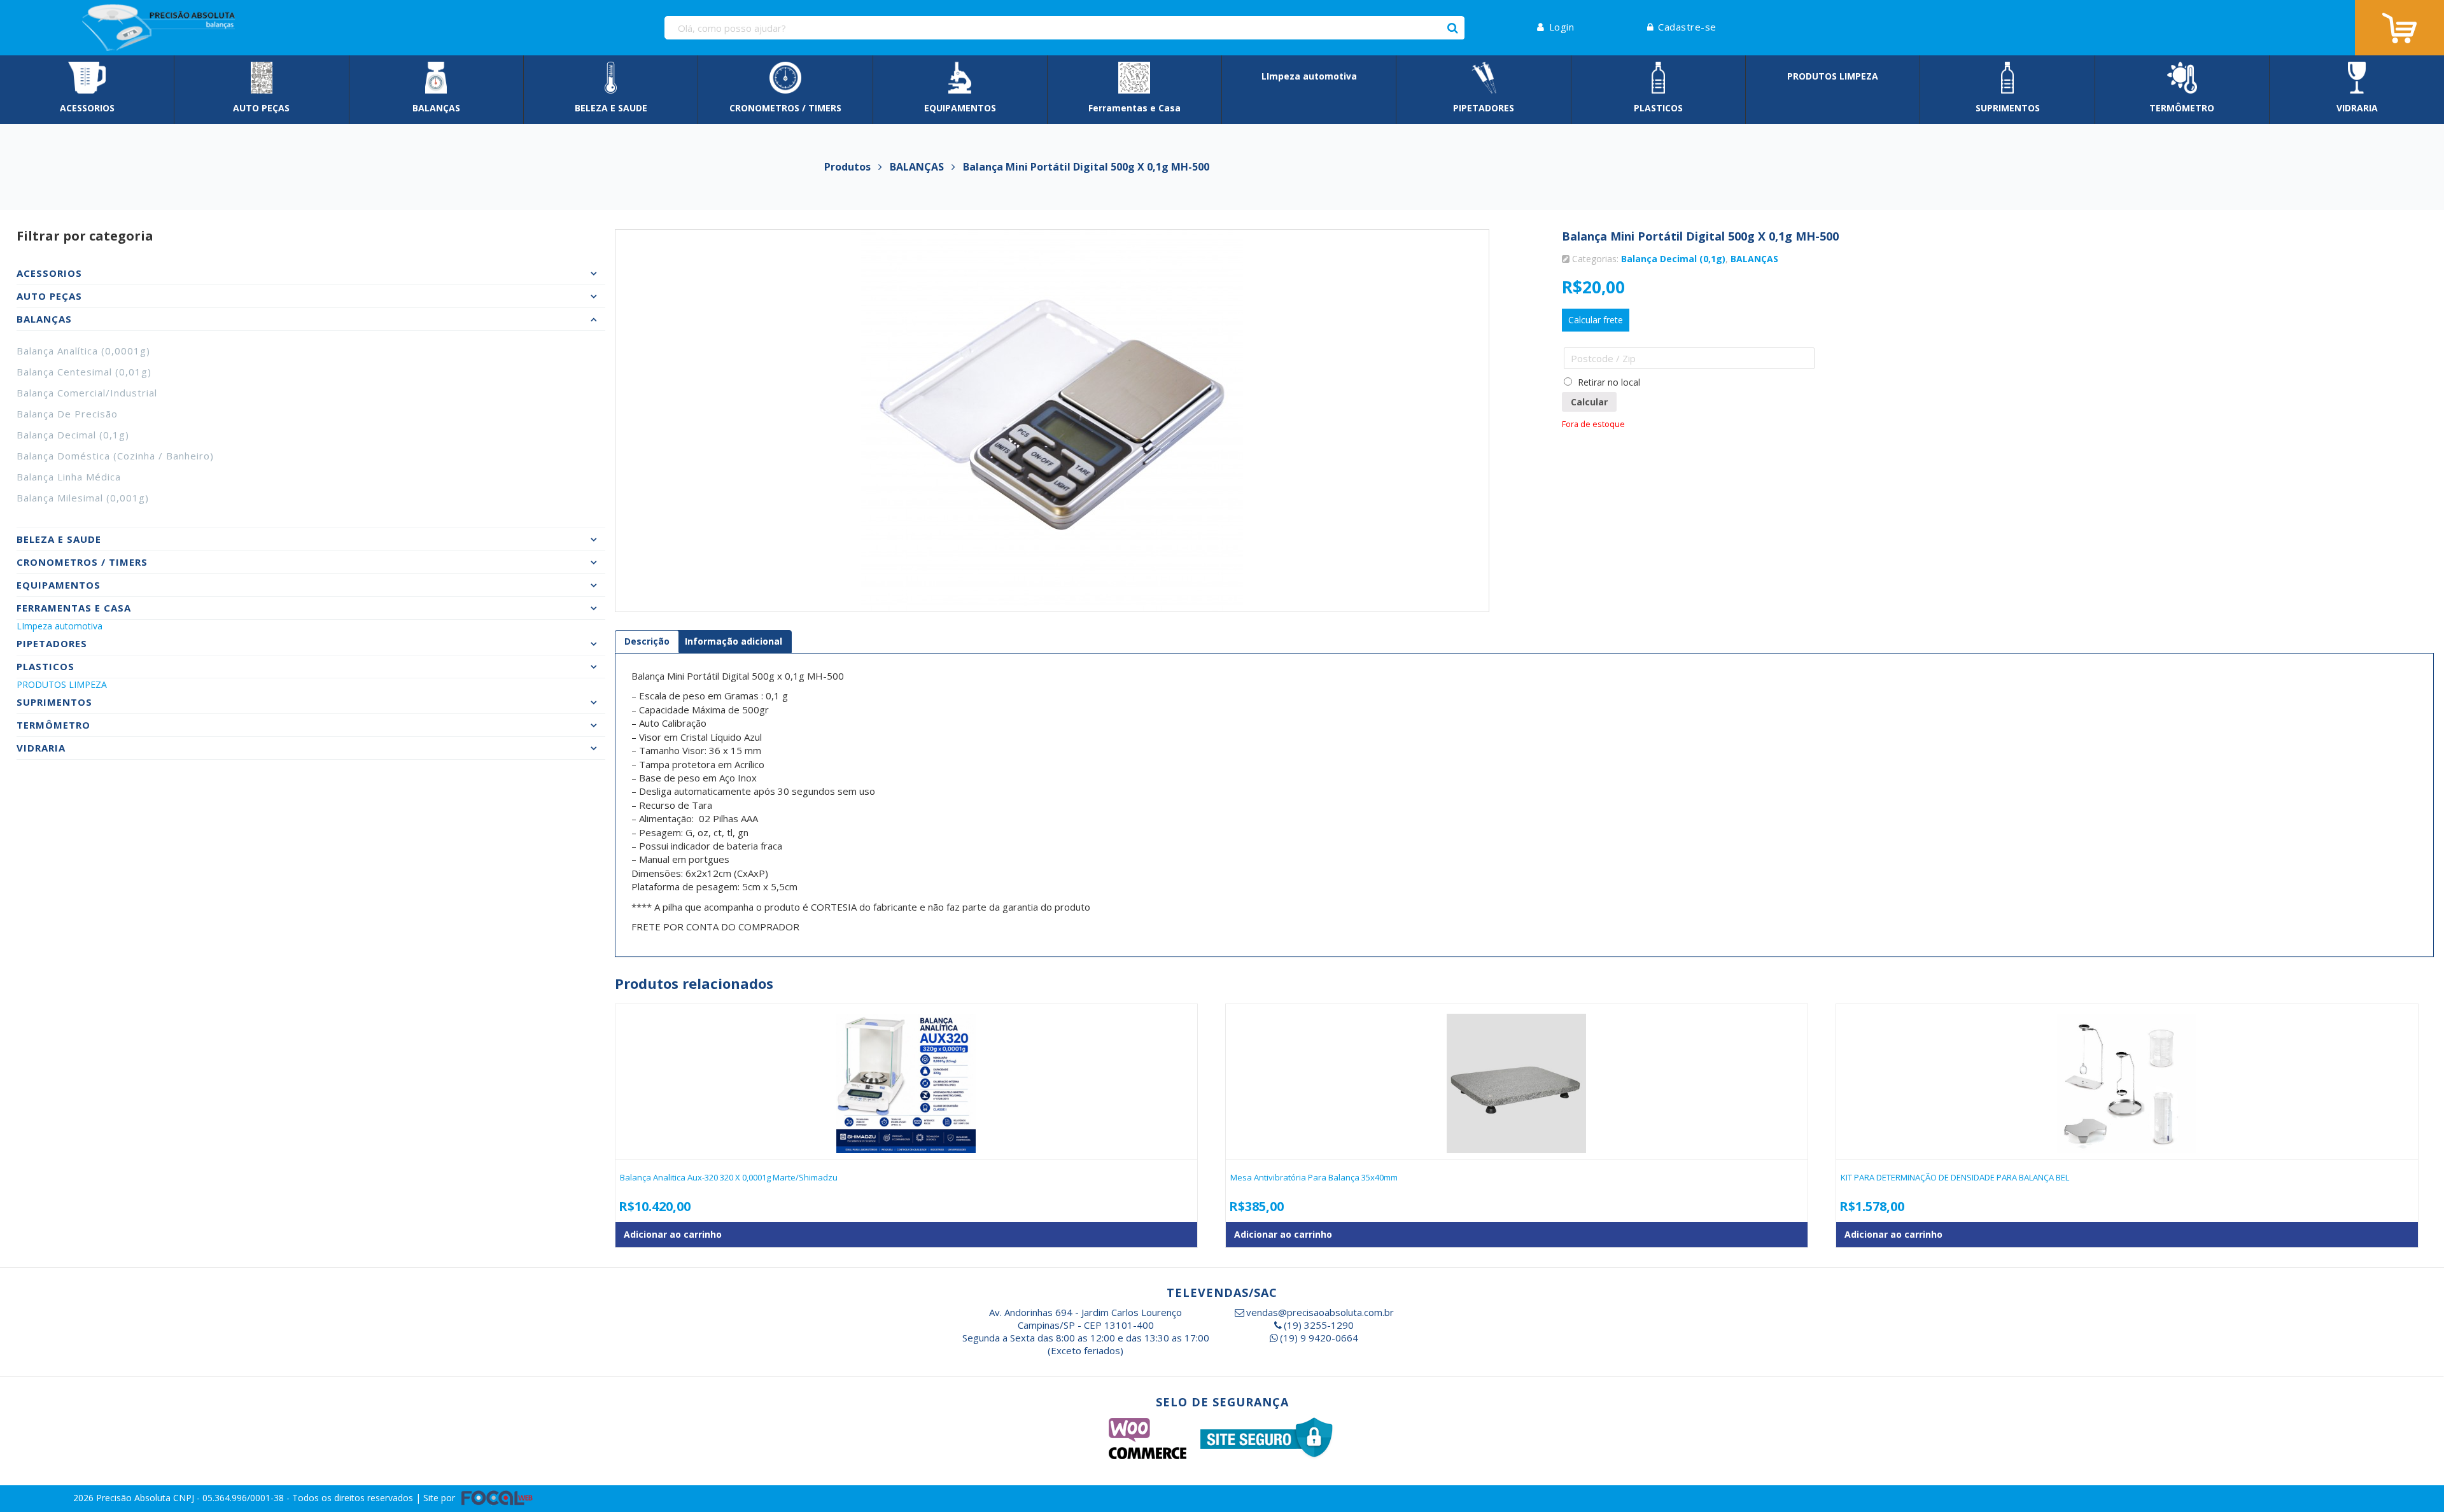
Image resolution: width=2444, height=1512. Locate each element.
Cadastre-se (1687, 27)
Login (1562, 27)
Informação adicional (734, 641)
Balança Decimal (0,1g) (73, 435)
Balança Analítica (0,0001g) (83, 351)
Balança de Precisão (67, 414)
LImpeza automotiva (60, 626)
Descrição (647, 641)
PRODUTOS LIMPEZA (62, 684)
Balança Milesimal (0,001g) (83, 498)
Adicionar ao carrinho (673, 1234)
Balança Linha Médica (69, 477)
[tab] (647, 641)
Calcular (1589, 402)
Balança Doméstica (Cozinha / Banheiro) (115, 456)
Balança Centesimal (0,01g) (84, 372)
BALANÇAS (1754, 259)
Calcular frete (1596, 320)
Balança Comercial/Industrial (87, 393)
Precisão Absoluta (135, 1498)
